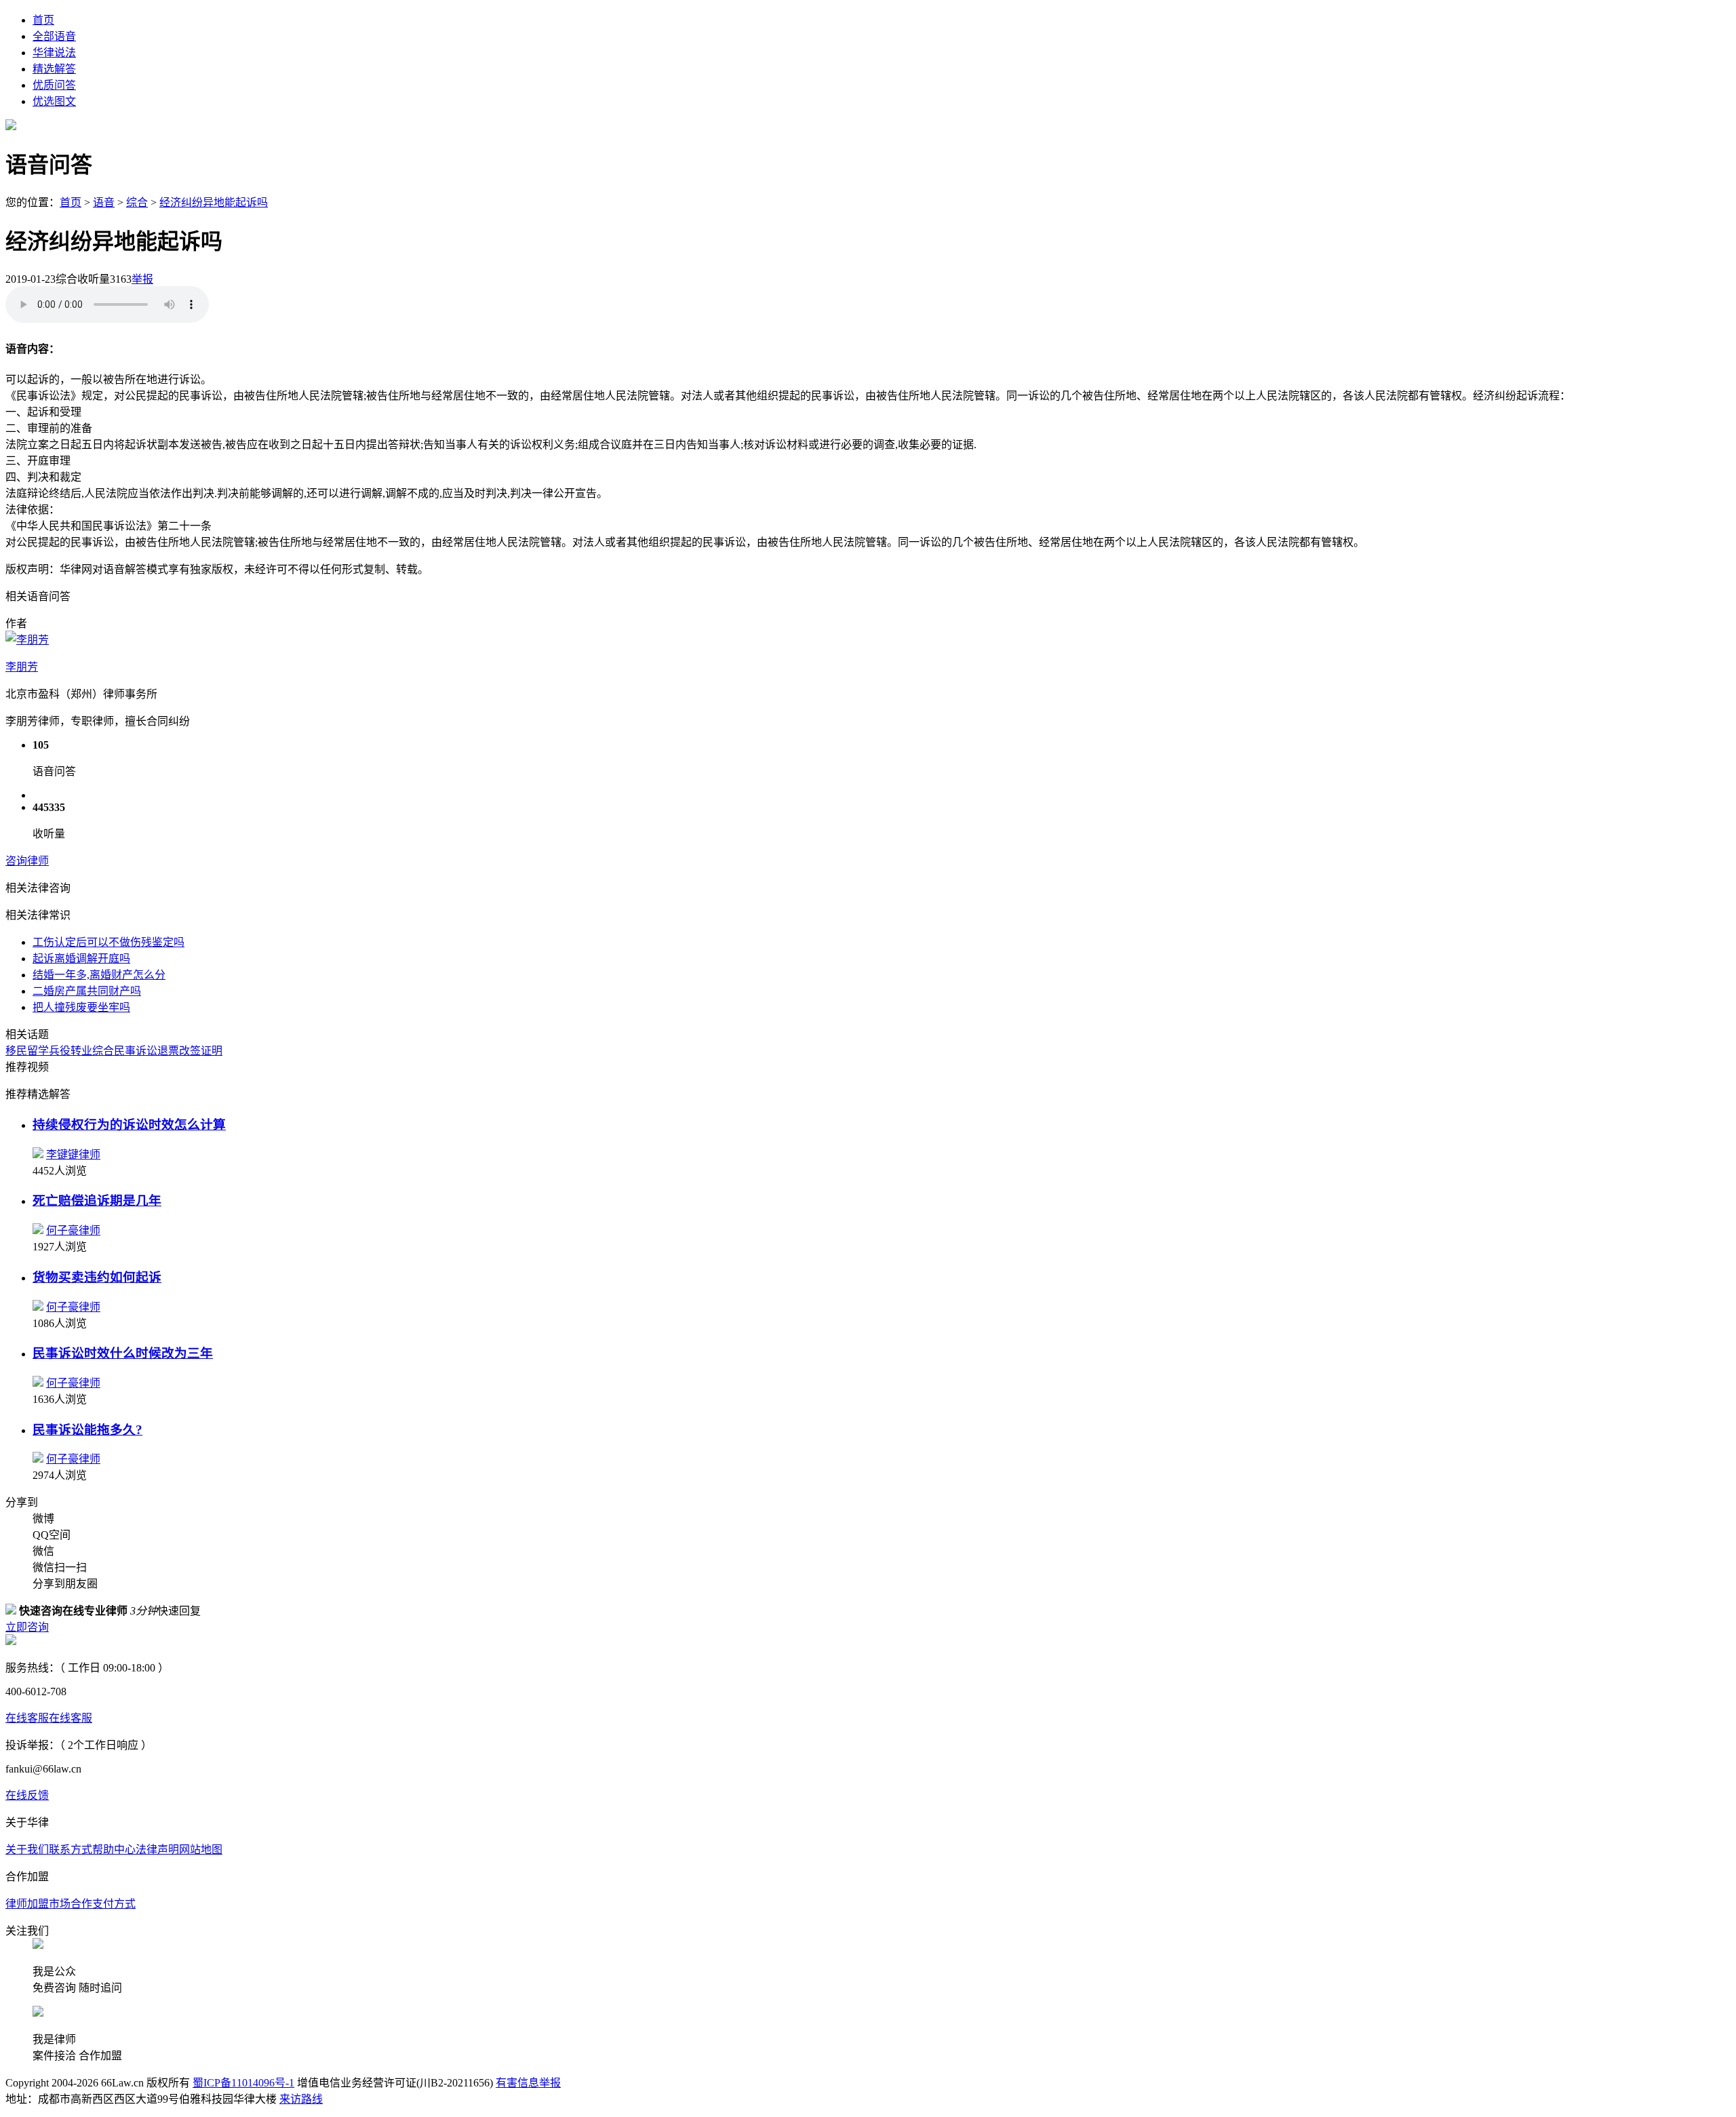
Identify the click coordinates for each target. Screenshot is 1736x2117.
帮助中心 (114, 1849)
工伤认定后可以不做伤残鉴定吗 (108, 942)
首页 (43, 20)
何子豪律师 (73, 1230)
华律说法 (54, 53)
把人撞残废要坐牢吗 (81, 1007)
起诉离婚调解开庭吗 (81, 958)
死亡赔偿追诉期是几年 (97, 1201)
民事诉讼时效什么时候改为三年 (123, 1353)
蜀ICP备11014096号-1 (243, 2083)
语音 (104, 202)
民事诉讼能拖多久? (87, 1430)
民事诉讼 (136, 1051)
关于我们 (27, 1849)
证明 (212, 1051)
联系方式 (71, 1849)
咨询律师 (27, 861)
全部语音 (54, 36)
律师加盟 (27, 1904)
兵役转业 (71, 1051)
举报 (142, 279)
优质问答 (54, 85)
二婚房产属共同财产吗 (87, 991)
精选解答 (54, 69)
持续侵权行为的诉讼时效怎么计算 (129, 1125)
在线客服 (27, 1718)
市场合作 (71, 1904)
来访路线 (301, 2099)
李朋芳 (22, 667)
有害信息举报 (528, 2083)
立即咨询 (27, 1627)
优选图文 (54, 101)
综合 (137, 202)
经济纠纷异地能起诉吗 (214, 202)
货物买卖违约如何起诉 (97, 1277)
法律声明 (157, 1849)
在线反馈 (27, 1795)
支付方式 (114, 1904)
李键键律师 (73, 1154)
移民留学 (27, 1051)
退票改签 (179, 1051)
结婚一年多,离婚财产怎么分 (99, 975)
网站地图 (201, 1849)
